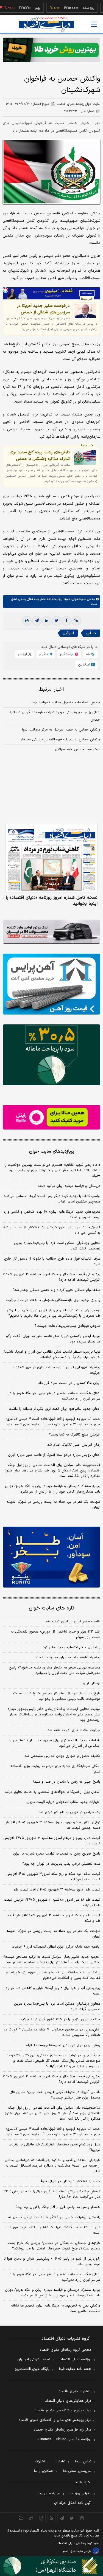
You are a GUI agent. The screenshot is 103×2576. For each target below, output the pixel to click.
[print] (27, 621)
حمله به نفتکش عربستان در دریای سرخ (70, 2181)
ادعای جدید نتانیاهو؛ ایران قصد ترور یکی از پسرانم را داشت (55, 1409)
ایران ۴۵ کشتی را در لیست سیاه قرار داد (69, 1383)
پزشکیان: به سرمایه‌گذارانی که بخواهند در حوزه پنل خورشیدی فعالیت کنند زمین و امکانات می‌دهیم (53, 1975)
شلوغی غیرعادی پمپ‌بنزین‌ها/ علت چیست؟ (67, 1326)
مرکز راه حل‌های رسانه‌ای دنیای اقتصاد (62, 2430)
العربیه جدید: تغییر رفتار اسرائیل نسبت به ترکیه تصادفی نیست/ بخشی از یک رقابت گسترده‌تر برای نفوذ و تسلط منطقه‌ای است (52, 1960)
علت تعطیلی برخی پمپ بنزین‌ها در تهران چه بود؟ (61, 1864)
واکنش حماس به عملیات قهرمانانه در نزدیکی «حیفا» (61, 740)
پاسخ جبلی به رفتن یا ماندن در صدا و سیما (67, 1782)
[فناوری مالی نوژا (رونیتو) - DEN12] (51, 1557)
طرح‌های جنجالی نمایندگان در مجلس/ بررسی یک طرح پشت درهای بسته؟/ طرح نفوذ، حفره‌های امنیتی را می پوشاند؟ (54, 2246)
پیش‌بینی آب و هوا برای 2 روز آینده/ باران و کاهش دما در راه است (53, 1991)
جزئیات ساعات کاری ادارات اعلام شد (74, 1730)
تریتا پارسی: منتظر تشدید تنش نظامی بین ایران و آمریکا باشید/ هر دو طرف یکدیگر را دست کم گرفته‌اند (52, 1355)
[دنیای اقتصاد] (46, 25)
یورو (20, 8)
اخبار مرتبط (51, 689)
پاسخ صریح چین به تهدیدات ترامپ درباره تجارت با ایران (57, 1854)
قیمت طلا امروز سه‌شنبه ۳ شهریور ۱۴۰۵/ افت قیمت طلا (57, 1890)
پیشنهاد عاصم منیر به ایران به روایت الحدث (67, 1658)
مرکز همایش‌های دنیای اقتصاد (68, 2401)
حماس (91, 633)
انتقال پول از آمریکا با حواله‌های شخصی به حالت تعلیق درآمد (52, 1792)
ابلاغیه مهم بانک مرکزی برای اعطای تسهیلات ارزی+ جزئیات (56, 1947)
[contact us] (31, 2518)
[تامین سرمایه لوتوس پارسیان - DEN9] (51, 1055)
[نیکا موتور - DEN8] (51, 932)
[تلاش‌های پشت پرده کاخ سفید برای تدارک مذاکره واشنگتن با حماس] (85, 457)
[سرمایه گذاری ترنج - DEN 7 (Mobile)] (51, 50)
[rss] (51, 2518)
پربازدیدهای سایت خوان (52, 1151)
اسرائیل (68, 633)
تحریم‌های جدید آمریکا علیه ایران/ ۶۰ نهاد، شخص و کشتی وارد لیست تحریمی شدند (52, 1215)
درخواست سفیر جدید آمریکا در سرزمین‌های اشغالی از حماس (43, 309)
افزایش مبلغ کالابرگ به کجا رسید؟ (75, 1435)
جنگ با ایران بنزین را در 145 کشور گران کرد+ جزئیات (59, 2019)
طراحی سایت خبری (80, 2551)
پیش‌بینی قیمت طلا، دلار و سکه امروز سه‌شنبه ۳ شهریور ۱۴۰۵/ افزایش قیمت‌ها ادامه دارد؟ (51, 1277)
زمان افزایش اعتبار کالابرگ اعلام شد (74, 1445)
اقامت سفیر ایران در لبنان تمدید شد (73, 1622)
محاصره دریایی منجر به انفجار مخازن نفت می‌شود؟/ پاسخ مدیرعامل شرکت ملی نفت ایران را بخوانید (55, 1670)
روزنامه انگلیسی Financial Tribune (65, 2439)
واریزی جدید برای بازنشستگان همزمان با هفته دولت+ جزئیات (53, 1300)
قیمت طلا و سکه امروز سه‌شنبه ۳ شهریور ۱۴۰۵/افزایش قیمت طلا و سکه (53, 1918)
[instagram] (82, 2518)
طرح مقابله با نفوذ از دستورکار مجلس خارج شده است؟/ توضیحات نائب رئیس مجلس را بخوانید (57, 1696)
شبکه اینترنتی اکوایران (34, 2359)
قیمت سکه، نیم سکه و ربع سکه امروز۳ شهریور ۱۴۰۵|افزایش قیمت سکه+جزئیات (53, 1877)
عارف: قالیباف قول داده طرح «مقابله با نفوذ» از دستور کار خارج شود (52, 1262)
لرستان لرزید (91, 1683)
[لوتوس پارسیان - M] (51, 2566)
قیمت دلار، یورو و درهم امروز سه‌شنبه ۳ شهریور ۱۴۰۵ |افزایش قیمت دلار (52, 1841)
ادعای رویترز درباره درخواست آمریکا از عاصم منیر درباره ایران (54, 1455)
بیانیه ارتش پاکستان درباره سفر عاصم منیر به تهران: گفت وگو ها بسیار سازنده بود (53, 1339)
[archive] (21, 2518)
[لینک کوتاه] (76, 621)
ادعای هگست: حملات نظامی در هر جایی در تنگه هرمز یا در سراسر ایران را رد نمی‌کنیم (54, 1396)
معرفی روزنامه (81, 2493)
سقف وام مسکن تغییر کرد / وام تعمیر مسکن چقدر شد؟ (56, 1290)
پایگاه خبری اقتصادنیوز (32, 2369)
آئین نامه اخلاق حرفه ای (73, 2503)
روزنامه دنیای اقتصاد (76, 2359)
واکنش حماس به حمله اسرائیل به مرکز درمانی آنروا (61, 730)
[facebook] (66, 621)
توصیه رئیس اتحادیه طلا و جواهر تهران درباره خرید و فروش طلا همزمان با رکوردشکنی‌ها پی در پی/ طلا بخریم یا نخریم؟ (54, 1313)
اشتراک (40, 2462)
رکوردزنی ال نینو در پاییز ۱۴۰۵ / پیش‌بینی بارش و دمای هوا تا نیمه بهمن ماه (52, 2262)
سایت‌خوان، (78, 599)
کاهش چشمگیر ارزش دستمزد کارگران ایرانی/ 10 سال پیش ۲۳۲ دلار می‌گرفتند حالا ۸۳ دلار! (52, 2194)
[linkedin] (47, 621)
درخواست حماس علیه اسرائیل (78, 749)
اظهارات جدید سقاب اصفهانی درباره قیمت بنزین (63, 1802)
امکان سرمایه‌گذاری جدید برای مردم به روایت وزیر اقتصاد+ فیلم (55, 1769)
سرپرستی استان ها (77, 2471)
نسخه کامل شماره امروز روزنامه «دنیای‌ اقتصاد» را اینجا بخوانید (52, 901)
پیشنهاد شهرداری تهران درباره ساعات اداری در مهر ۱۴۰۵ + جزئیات (56, 1370)
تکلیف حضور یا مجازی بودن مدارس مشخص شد (62, 1756)
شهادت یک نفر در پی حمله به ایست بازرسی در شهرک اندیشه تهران (53, 1505)
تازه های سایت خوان (51, 1608)
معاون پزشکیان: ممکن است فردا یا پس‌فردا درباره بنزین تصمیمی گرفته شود (57, 1246)
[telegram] (37, 621)
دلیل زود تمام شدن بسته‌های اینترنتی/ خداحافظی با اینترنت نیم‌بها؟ (54, 2147)
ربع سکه (71, 8)
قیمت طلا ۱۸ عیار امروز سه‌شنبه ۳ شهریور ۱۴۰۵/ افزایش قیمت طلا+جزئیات (52, 1903)
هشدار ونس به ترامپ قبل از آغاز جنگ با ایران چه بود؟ (58, 2207)
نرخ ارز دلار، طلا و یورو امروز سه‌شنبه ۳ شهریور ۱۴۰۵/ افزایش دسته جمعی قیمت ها (52, 1825)
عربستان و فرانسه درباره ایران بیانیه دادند (69, 1186)
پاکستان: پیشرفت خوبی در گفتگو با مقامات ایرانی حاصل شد (54, 2217)
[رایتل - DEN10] (51, 1117)
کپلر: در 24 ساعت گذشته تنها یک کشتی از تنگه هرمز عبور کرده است (52, 2230)
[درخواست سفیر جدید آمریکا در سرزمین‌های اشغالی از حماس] (85, 311)
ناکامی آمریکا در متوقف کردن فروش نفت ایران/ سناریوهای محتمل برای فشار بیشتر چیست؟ (55, 2095)
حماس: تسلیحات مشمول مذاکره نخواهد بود (66, 703)
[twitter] (57, 621)
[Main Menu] (94, 24)
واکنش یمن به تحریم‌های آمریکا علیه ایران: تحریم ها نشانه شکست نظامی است (56, 2308)
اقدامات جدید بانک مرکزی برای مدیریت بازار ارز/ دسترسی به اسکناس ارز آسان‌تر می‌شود (54, 1743)
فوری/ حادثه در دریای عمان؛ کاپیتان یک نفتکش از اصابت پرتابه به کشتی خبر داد (52, 1230)
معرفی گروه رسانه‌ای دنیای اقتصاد (66, 2350)
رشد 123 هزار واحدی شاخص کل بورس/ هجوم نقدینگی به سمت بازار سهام (55, 1634)
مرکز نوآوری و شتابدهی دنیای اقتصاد (63, 2411)
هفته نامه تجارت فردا (75, 2369)
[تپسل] (5, 290)
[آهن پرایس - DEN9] (51, 984)
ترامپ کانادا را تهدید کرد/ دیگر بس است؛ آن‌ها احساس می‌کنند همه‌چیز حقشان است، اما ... (52, 1199)
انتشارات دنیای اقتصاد (75, 2391)
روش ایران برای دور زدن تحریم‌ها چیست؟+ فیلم (63, 2045)
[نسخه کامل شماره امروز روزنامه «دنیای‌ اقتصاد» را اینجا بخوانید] (51, 858)
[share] (41, 2518)
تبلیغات (60, 2462)
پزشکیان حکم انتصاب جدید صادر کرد (72, 1647)
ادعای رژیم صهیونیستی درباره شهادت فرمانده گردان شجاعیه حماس (55, 716)
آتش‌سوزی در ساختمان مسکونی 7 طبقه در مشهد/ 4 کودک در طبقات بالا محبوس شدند (52, 2032)
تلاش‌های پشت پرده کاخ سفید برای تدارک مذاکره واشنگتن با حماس (40, 456)
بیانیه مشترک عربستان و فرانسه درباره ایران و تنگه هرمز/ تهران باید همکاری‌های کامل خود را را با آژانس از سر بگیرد (53, 1489)
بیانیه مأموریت (49, 2493)
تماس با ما (83, 2462)
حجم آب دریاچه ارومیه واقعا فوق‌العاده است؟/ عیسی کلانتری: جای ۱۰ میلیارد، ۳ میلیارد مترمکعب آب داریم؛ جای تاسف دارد (53, 1422)
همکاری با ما (44, 2471)
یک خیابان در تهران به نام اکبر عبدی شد (69, 1812)
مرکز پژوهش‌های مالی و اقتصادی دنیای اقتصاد (55, 2420)
